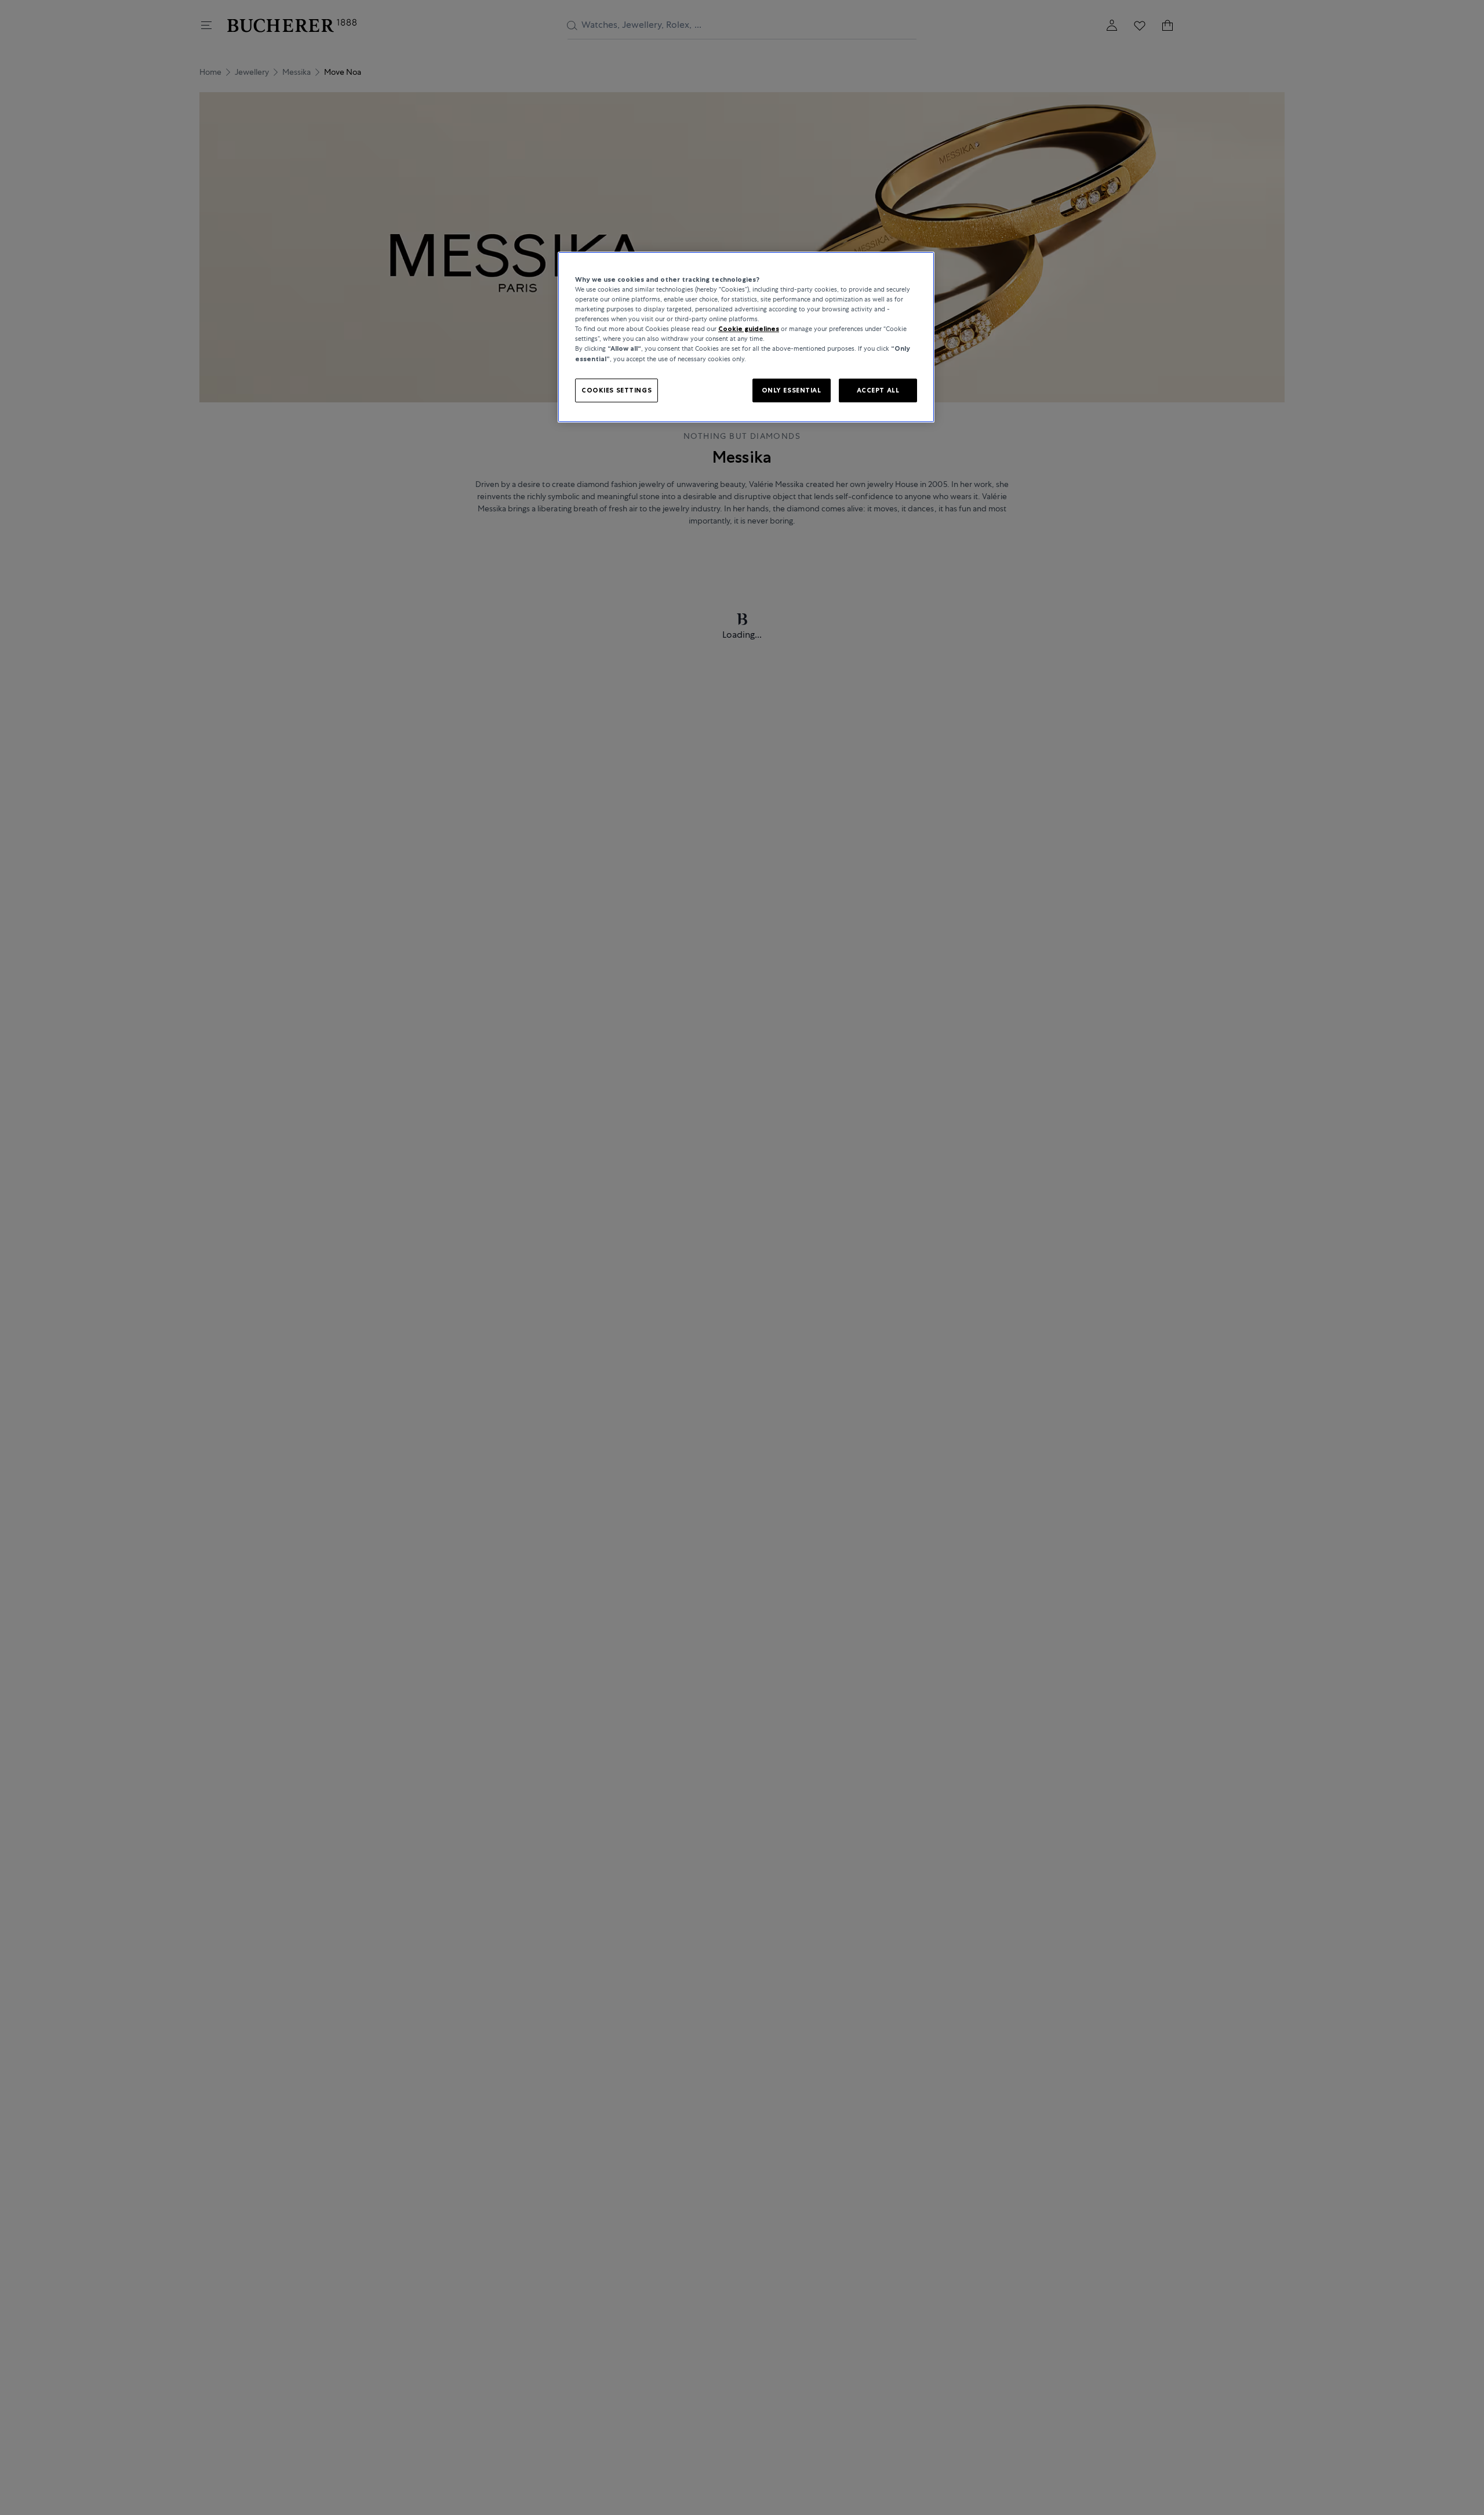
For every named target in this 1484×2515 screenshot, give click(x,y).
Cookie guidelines (749, 329)
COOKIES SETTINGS (616, 390)
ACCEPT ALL (878, 390)
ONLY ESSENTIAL (792, 390)
